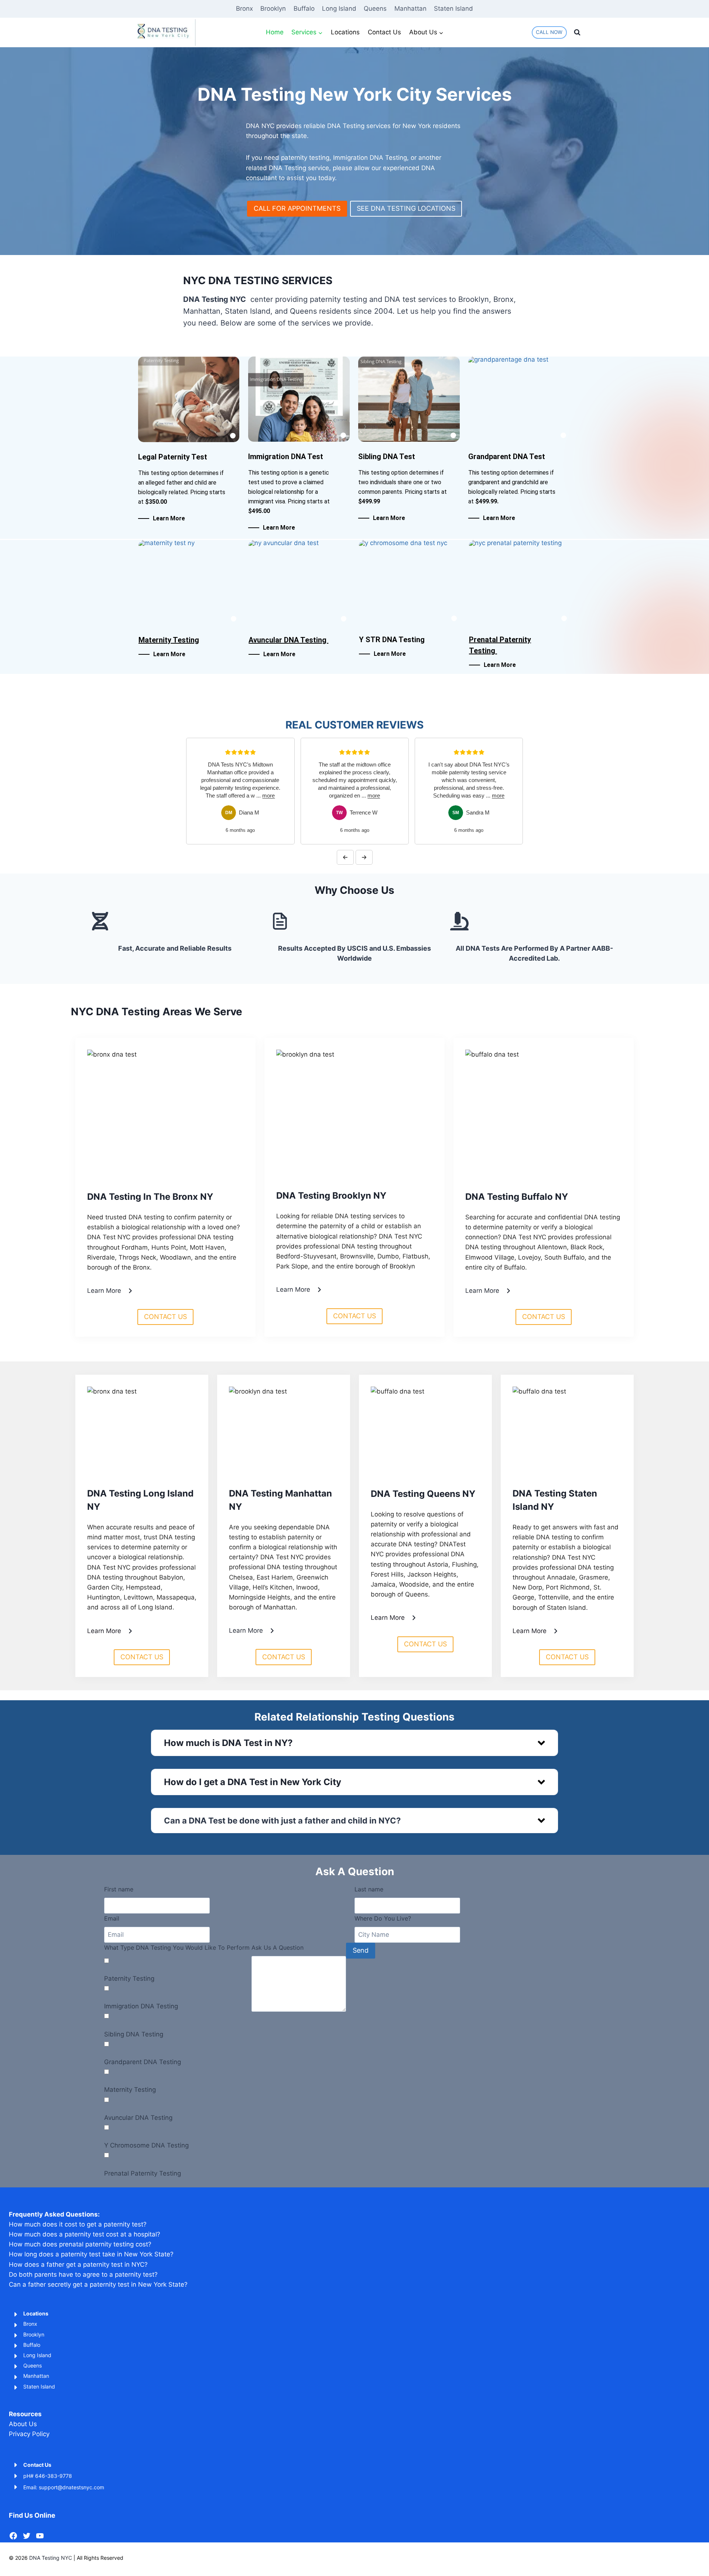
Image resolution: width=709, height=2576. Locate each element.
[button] (354, 1743)
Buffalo (304, 8)
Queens (375, 8)
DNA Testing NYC (51, 2558)
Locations (345, 32)
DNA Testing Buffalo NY (517, 1197)
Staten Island (453, 8)
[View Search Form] (577, 32)
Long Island (339, 8)
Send (361, 1950)
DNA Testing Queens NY (423, 1494)
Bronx (244, 8)
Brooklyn (273, 8)
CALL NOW (549, 32)
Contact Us (384, 32)
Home (275, 32)
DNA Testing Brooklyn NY (331, 1196)
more (259, 795)
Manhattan (410, 8)
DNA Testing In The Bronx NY (150, 1197)
